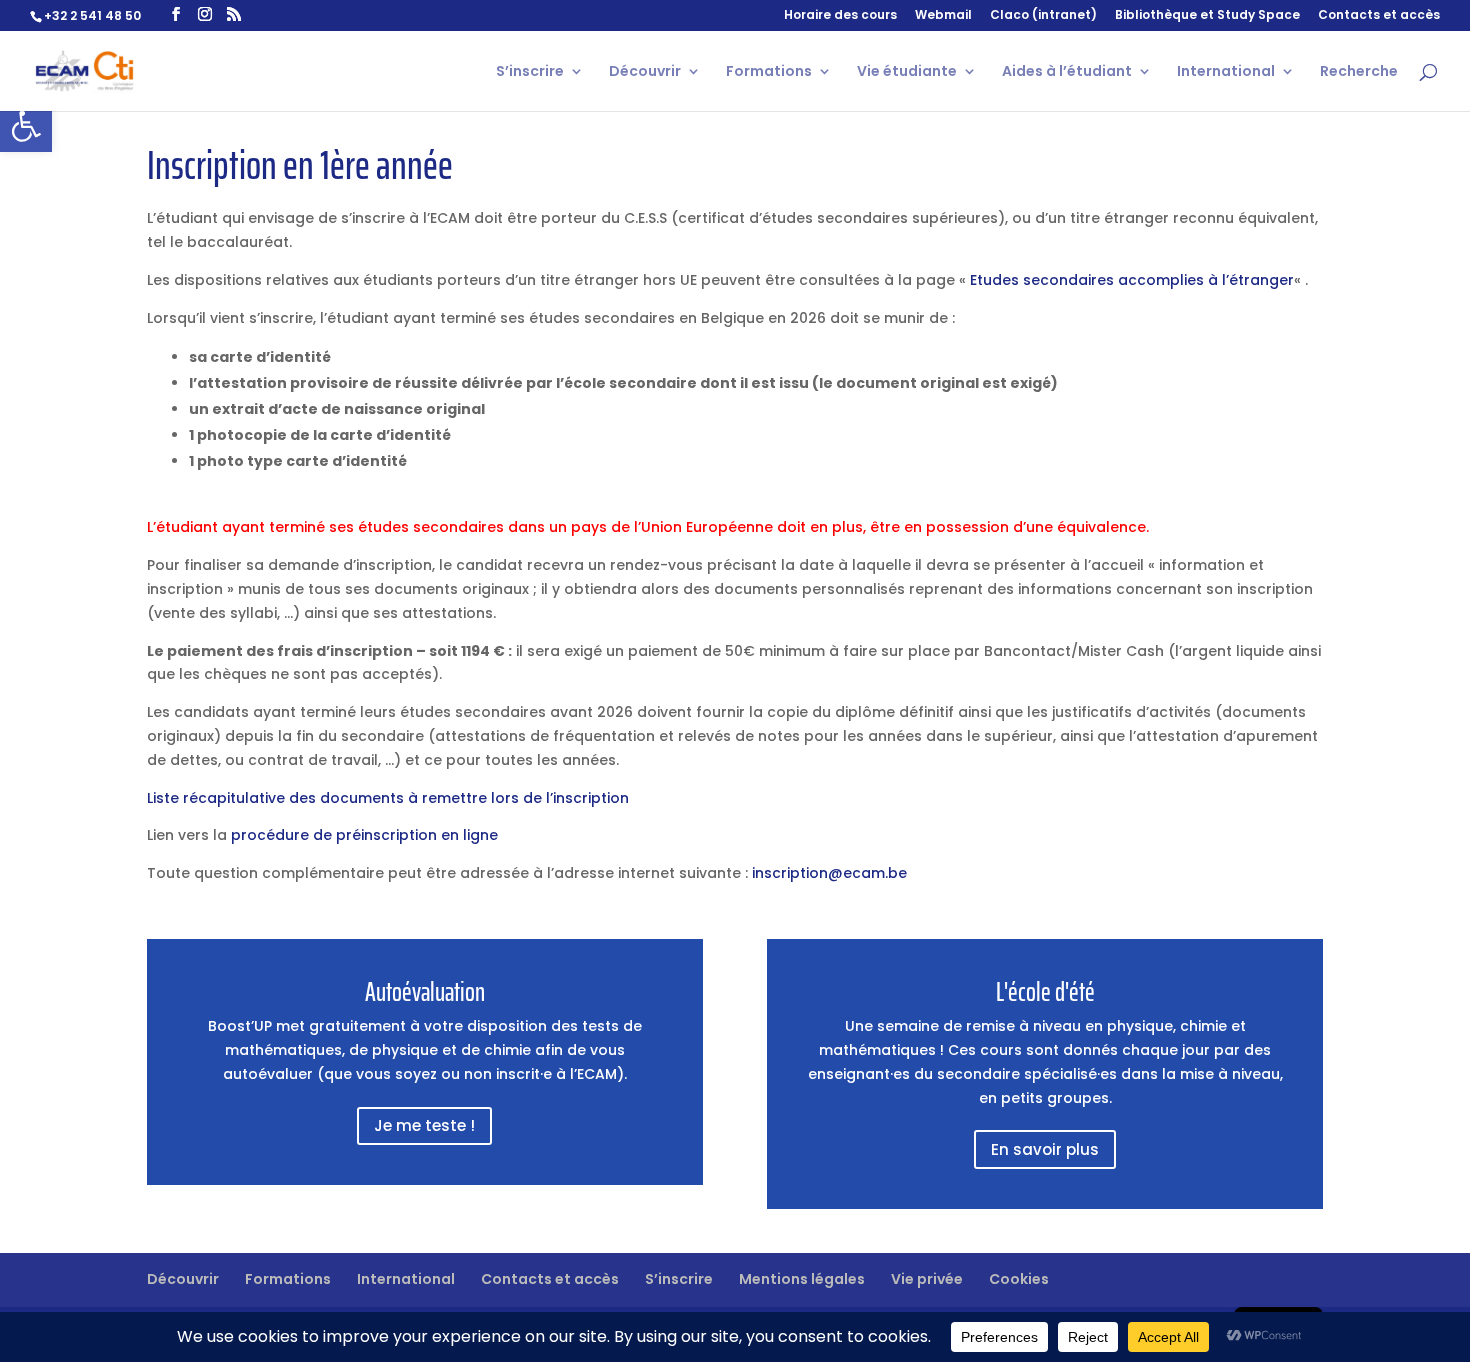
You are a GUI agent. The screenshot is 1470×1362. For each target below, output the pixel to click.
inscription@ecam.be (829, 873)
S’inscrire (530, 72)
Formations (769, 72)
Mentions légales (802, 1279)
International (1226, 72)
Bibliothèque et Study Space (1207, 16)
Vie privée (927, 1279)
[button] (26, 126)
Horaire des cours (840, 16)
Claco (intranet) (1043, 16)
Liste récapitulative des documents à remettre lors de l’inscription (388, 798)
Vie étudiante (907, 72)
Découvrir (645, 72)
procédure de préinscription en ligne (364, 835)
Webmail (943, 16)
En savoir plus (1045, 1149)
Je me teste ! (424, 1125)
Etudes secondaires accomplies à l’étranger (1132, 280)
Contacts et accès (1379, 16)
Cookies (1019, 1279)
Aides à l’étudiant (1067, 72)
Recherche (1359, 72)
